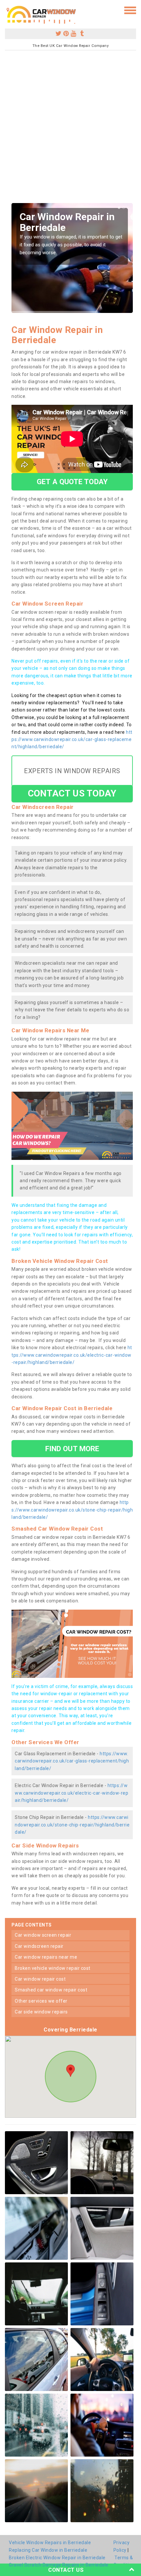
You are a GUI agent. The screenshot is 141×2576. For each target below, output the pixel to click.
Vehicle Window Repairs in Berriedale (50, 2543)
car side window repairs (41, 2012)
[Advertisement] (70, 129)
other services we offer (41, 2001)
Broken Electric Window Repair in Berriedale (57, 2558)
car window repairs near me (46, 1957)
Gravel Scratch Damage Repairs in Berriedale (59, 2565)
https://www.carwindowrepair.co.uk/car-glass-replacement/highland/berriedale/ (72, 740)
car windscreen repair (39, 1946)
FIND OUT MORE (72, 1449)
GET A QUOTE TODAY (72, 482)
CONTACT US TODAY (72, 793)
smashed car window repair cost (51, 1990)
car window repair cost (40, 1979)
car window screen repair (43, 1935)
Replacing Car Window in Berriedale (48, 2550)
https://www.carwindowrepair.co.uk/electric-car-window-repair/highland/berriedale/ (72, 1355)
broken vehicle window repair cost (53, 1968)
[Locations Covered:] (8, 10)
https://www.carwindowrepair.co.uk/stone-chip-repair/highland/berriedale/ (72, 1510)
